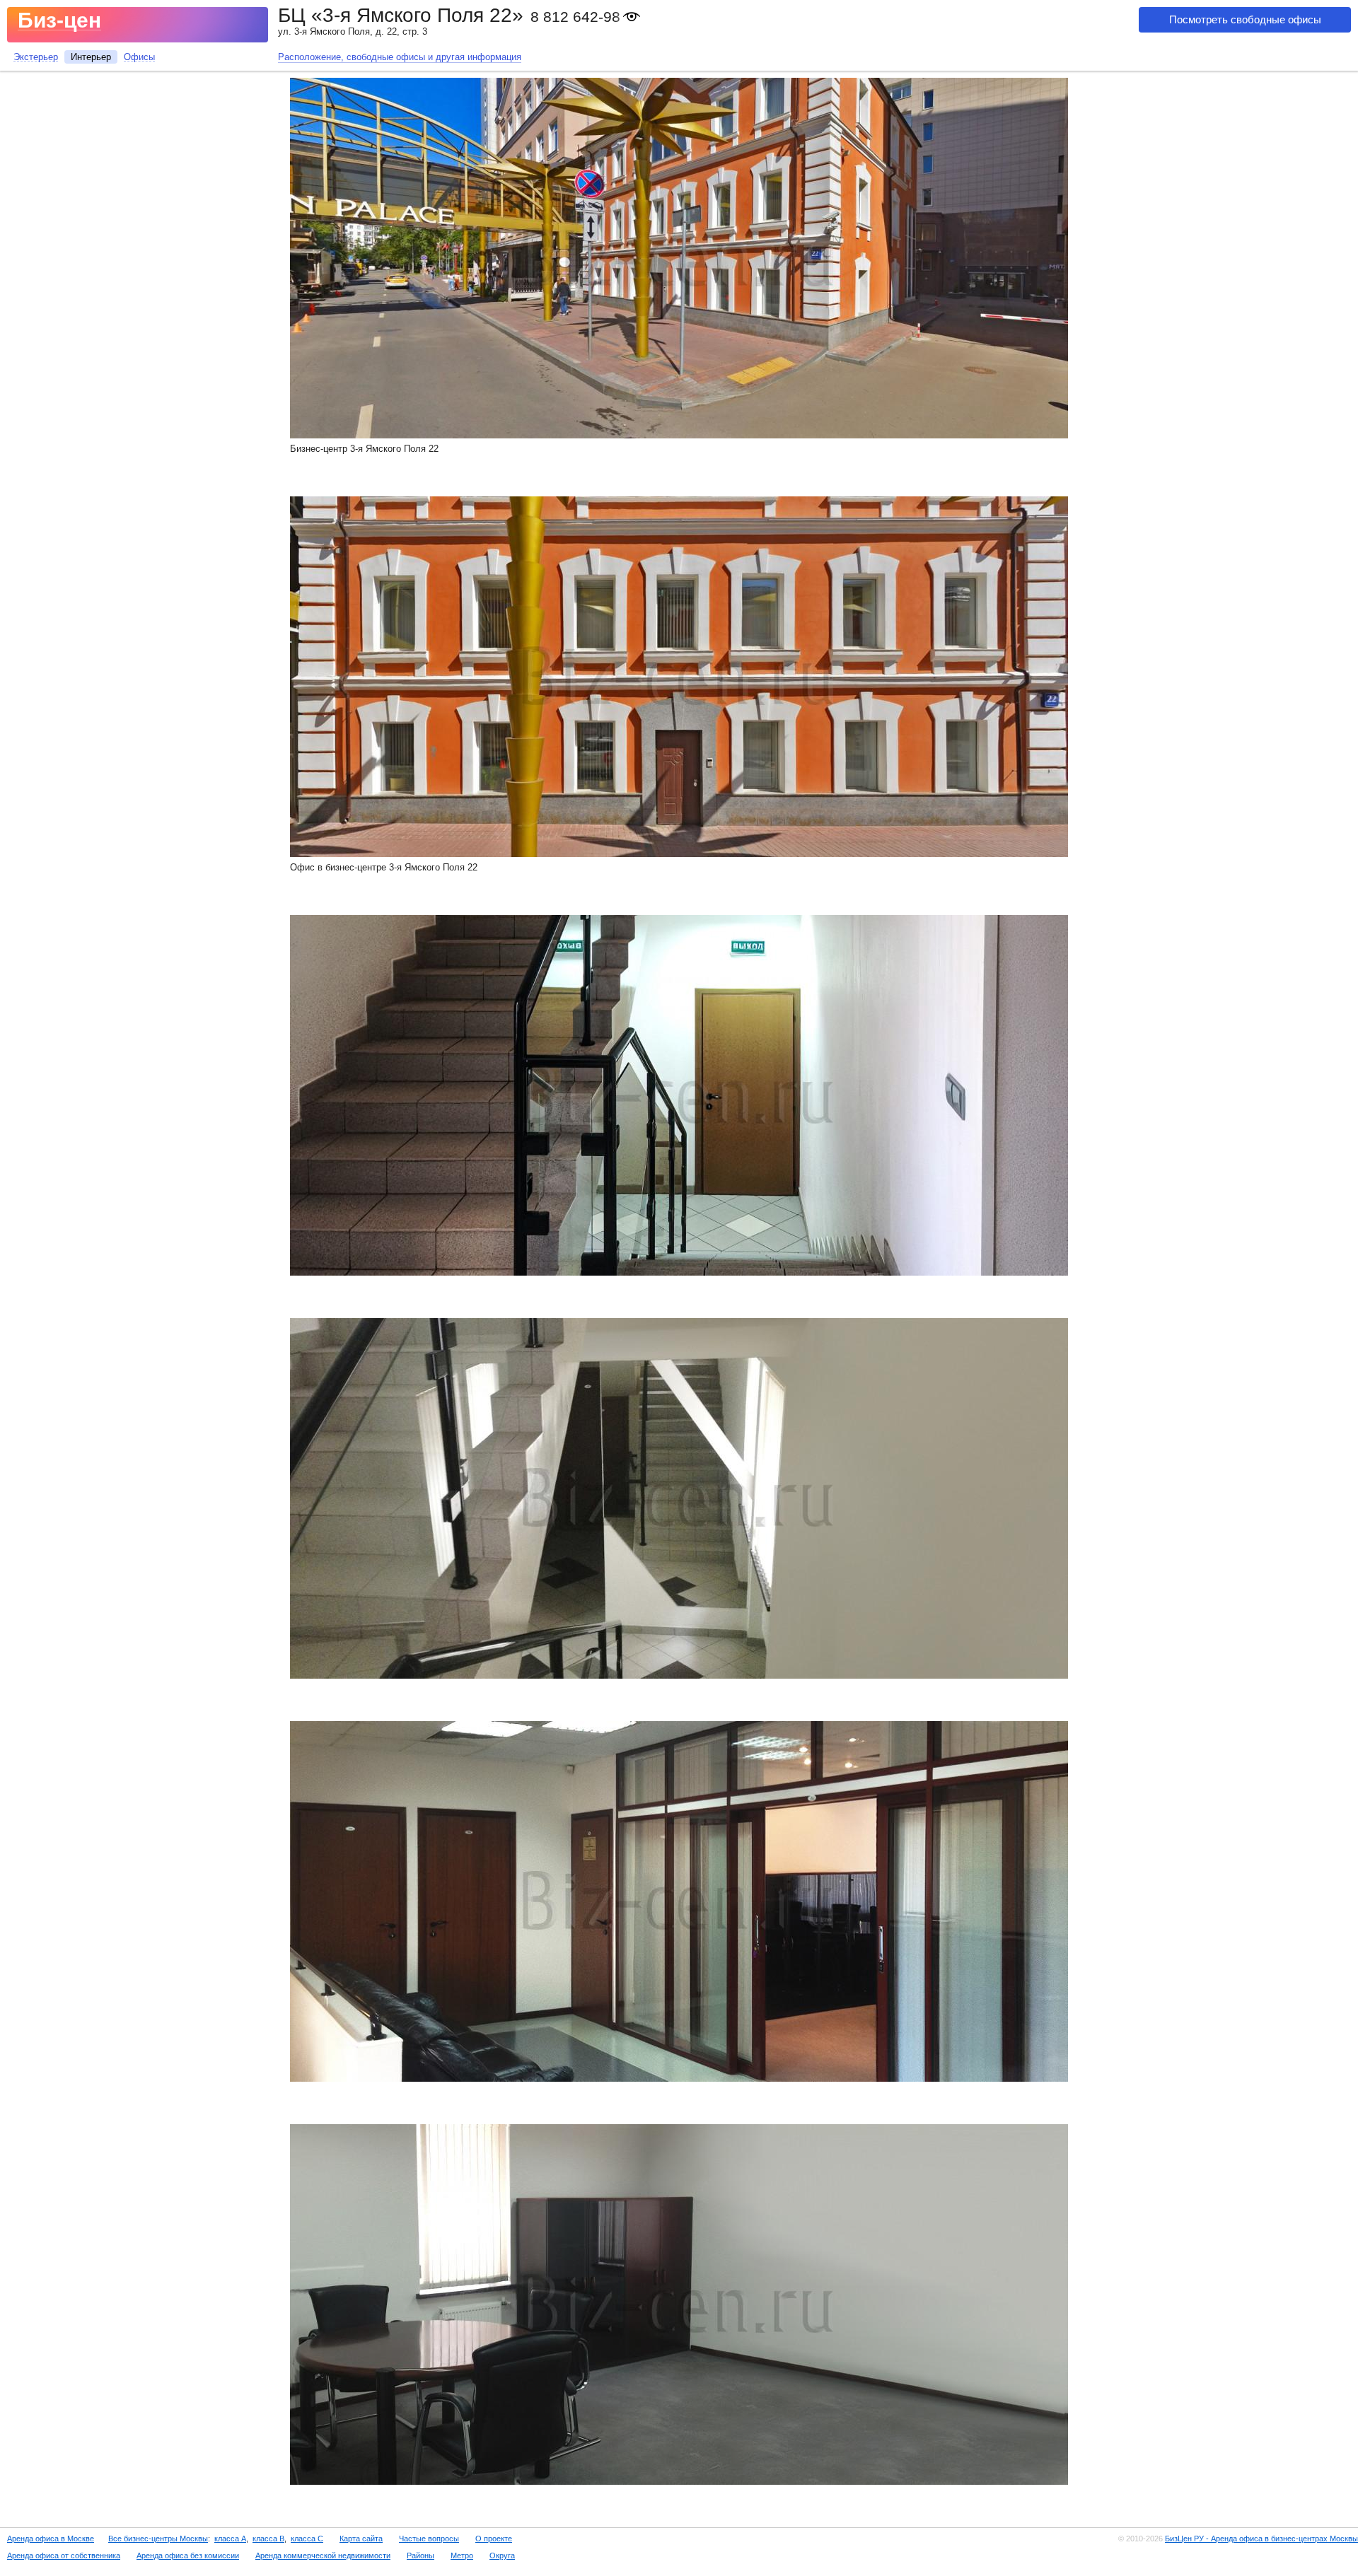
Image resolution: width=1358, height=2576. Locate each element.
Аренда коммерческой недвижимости (323, 2555)
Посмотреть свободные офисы (1245, 19)
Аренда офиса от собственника (64, 2555)
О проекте (494, 2539)
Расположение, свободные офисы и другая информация (400, 57)
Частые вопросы (429, 2539)
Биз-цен (59, 20)
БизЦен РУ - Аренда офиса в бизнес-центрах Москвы (1261, 2539)
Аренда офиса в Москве (51, 2539)
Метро (462, 2555)
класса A (230, 2539)
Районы (420, 2555)
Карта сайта (361, 2539)
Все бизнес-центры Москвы (158, 2539)
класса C (307, 2539)
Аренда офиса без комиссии (188, 2555)
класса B (268, 2539)
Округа (502, 2555)
